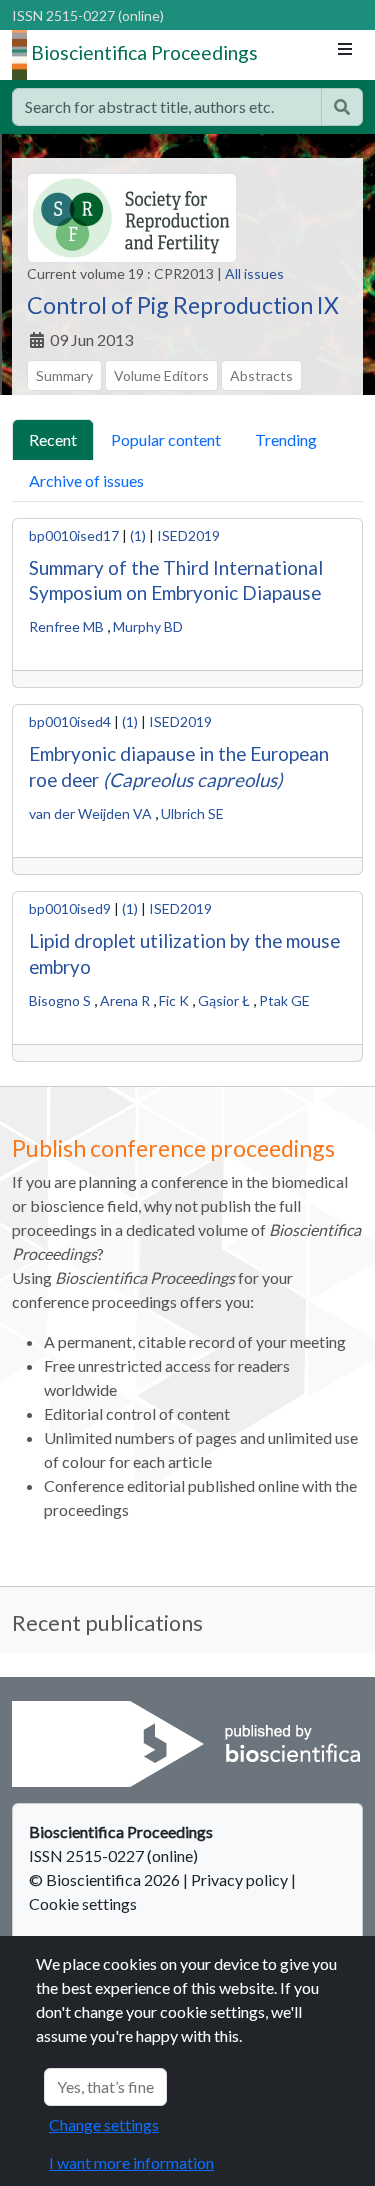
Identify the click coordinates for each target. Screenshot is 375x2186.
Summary (64, 375)
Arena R (125, 1000)
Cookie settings (83, 1903)
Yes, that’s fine (105, 2086)
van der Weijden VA (90, 813)
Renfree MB (66, 626)
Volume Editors (161, 375)
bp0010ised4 (70, 721)
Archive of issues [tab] (86, 480)
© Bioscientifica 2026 (106, 1879)
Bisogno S (60, 1000)
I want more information (131, 2162)
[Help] (342, 107)
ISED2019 (188, 535)
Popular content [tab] (166, 439)
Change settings (104, 2124)
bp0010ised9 (70, 908)
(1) (138, 535)
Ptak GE (284, 1000)
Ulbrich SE (192, 813)
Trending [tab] (286, 439)
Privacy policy (239, 1879)
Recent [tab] (53, 439)
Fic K (174, 1000)
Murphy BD (148, 626)
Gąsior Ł (224, 1000)
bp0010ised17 (74, 535)
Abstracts (261, 375)
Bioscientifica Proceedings (144, 52)
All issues (254, 273)
